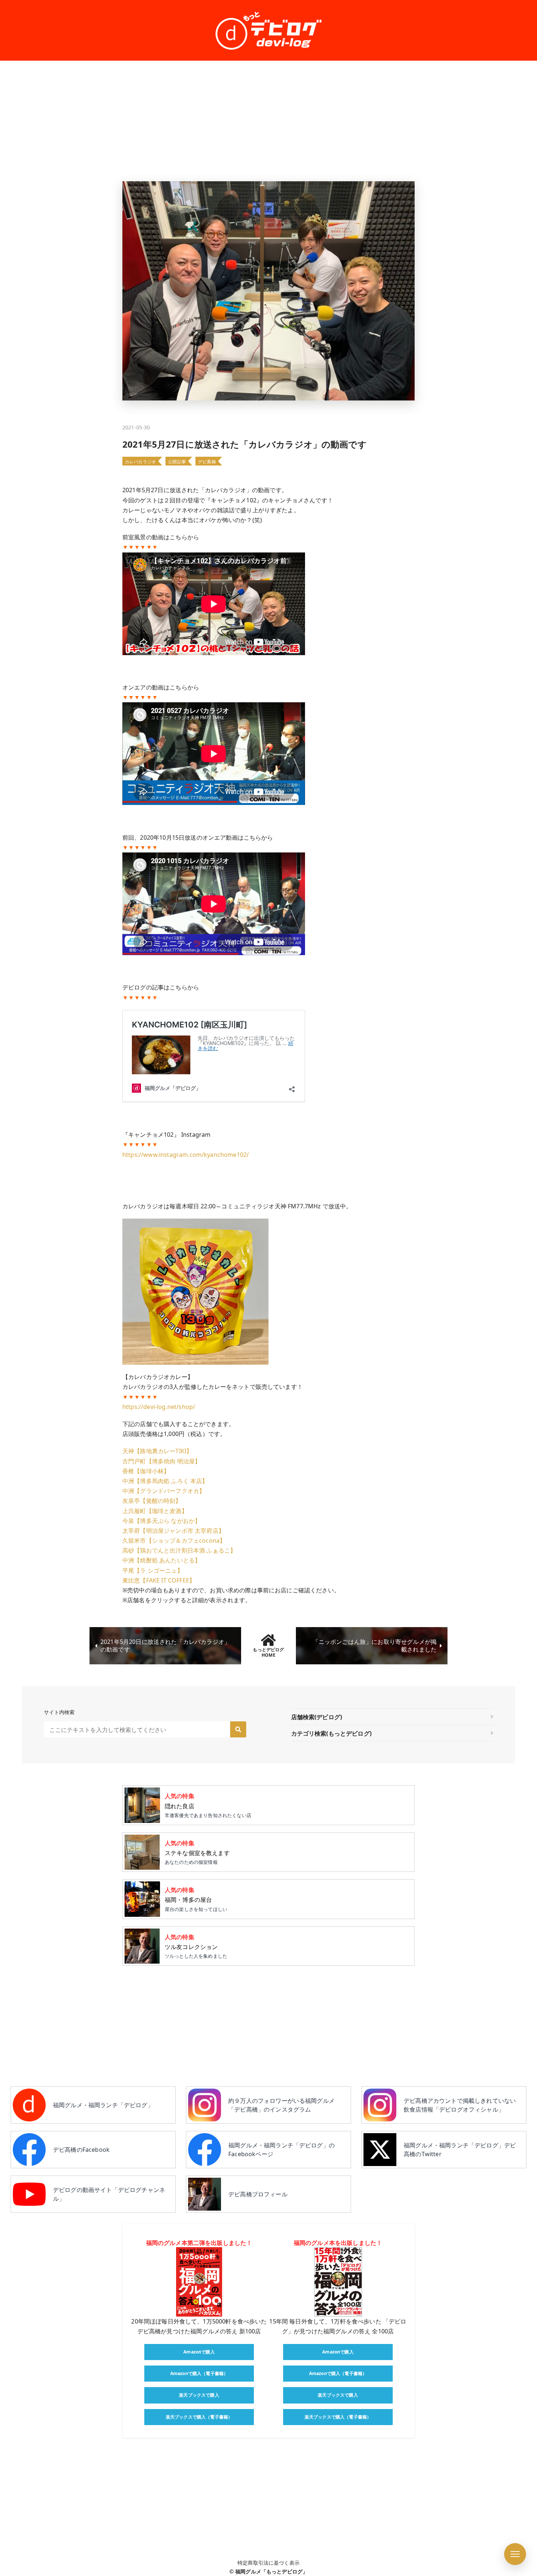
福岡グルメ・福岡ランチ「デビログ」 (103, 2105)
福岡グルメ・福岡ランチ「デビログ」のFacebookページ (281, 2150)
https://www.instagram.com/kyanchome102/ (186, 1155)
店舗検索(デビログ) (317, 1717)
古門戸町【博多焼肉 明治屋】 (161, 1461)
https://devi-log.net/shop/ (159, 1407)
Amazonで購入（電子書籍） (199, 2373)
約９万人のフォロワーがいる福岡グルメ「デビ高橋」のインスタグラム (281, 2105)
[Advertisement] (268, 121)
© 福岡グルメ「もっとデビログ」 (269, 2571)
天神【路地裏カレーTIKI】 (157, 1451)
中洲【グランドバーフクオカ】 (164, 1491)
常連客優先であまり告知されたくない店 (208, 1805)
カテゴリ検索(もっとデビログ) (331, 1733)
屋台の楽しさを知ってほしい (196, 1899)
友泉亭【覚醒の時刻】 (152, 1501)
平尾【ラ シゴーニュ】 (153, 1570)
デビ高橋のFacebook (81, 2150)
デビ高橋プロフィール (258, 2194)
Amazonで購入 (199, 2352)
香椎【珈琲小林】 (146, 1471)
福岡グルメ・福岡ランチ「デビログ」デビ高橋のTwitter (460, 2150)
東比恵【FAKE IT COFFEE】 (159, 1580)
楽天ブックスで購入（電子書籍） (199, 2417)
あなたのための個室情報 (197, 1852)
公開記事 (177, 462)
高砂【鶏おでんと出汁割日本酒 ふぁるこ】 (179, 1550)
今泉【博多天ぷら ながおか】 (161, 1521)
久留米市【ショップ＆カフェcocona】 (174, 1540)
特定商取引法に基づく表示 (268, 2563)
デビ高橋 (207, 462)
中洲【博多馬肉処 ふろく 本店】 (165, 1481)
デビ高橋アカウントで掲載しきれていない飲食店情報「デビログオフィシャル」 (460, 2105)
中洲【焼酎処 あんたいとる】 (161, 1560)
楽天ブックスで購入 (199, 2395)
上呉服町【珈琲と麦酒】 (155, 1511)
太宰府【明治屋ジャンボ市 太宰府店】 (173, 1531)
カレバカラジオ (140, 462)
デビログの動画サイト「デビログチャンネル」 (109, 2194)
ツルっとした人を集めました (196, 1946)
